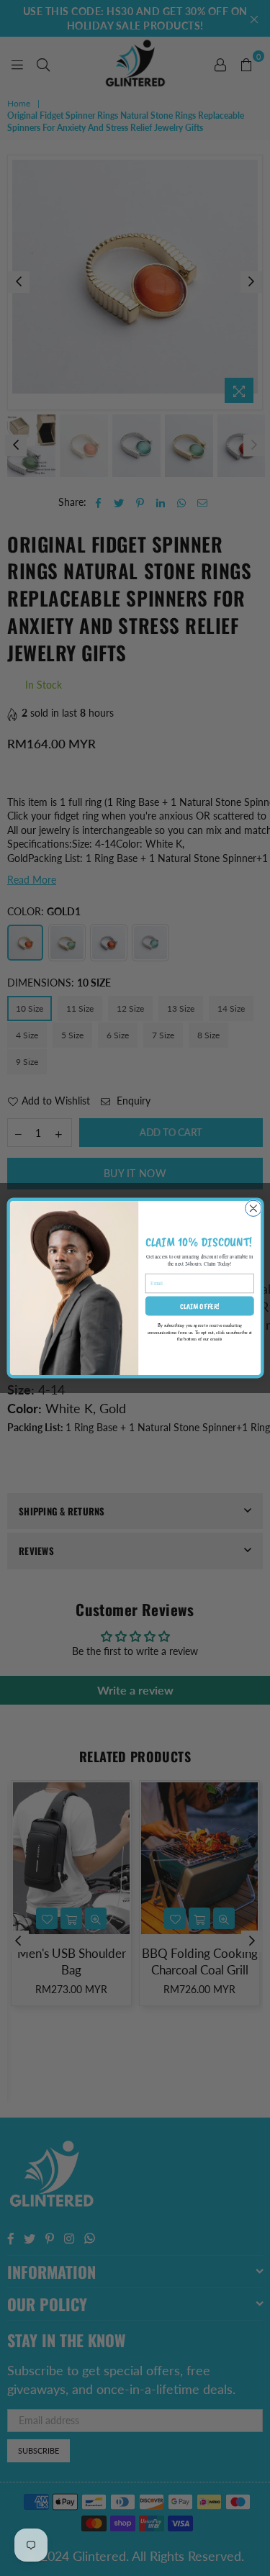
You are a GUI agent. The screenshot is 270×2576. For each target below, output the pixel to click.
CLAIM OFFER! (199, 1306)
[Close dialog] (253, 1208)
